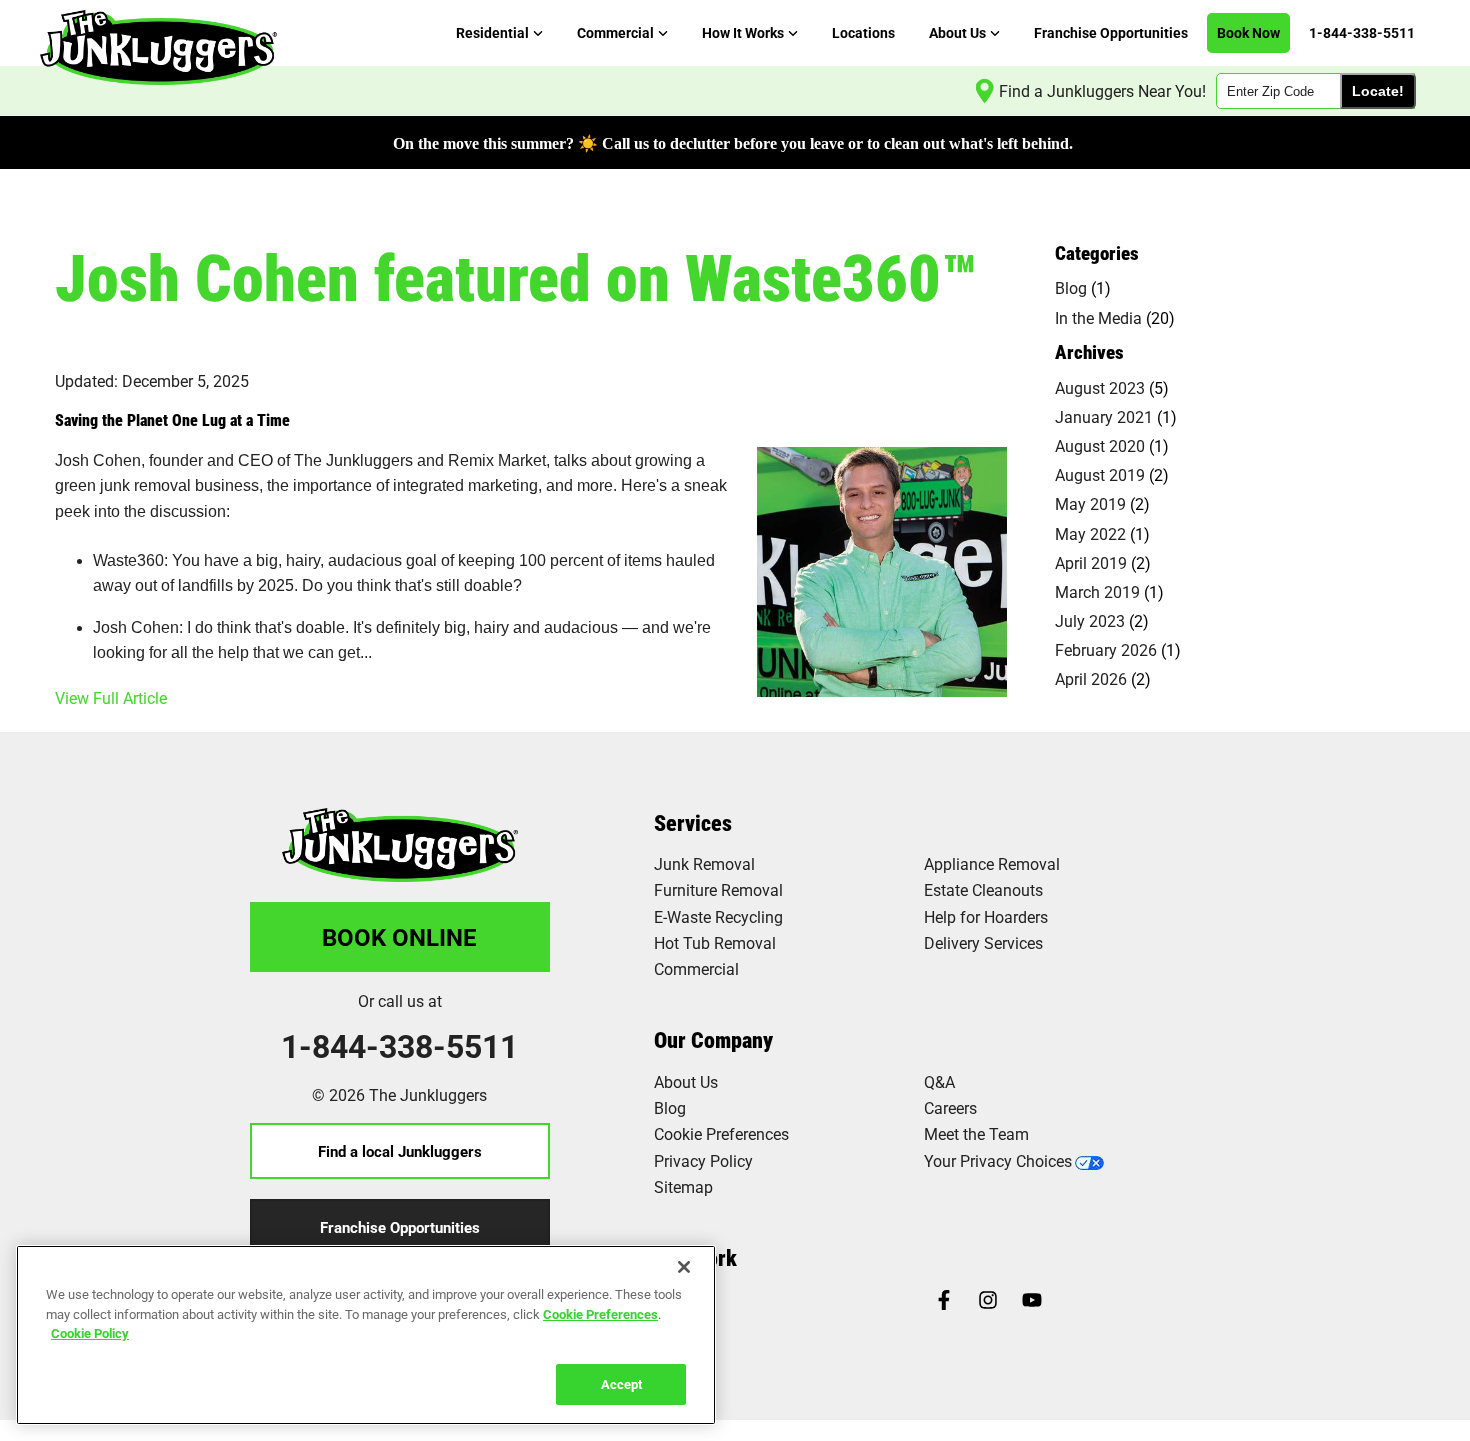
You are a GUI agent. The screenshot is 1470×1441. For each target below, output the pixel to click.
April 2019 (1091, 562)
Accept (621, 1383)
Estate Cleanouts (983, 889)
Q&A (939, 1081)
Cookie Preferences (600, 1313)
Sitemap (683, 1186)
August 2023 (1100, 387)
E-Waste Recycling (718, 916)
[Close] (684, 1267)
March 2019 (1097, 591)
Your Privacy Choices (998, 1160)
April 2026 (1091, 678)
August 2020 (1100, 445)
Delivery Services (983, 942)
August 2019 (1100, 474)
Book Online (399, 937)
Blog (1071, 287)
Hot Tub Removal (715, 942)
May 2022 (1090, 533)
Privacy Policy (703, 1160)
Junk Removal (704, 863)
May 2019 (1090, 503)
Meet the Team (976, 1133)
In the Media (1098, 317)
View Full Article (111, 697)
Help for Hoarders (986, 916)
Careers (950, 1107)
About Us (686, 1081)
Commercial (696, 968)
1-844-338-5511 (399, 1046)
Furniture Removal (718, 889)
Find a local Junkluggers (400, 1151)
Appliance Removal (992, 863)
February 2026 (1106, 649)
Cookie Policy (90, 1333)
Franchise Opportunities (400, 1227)
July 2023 (1090, 620)
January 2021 (1104, 416)
